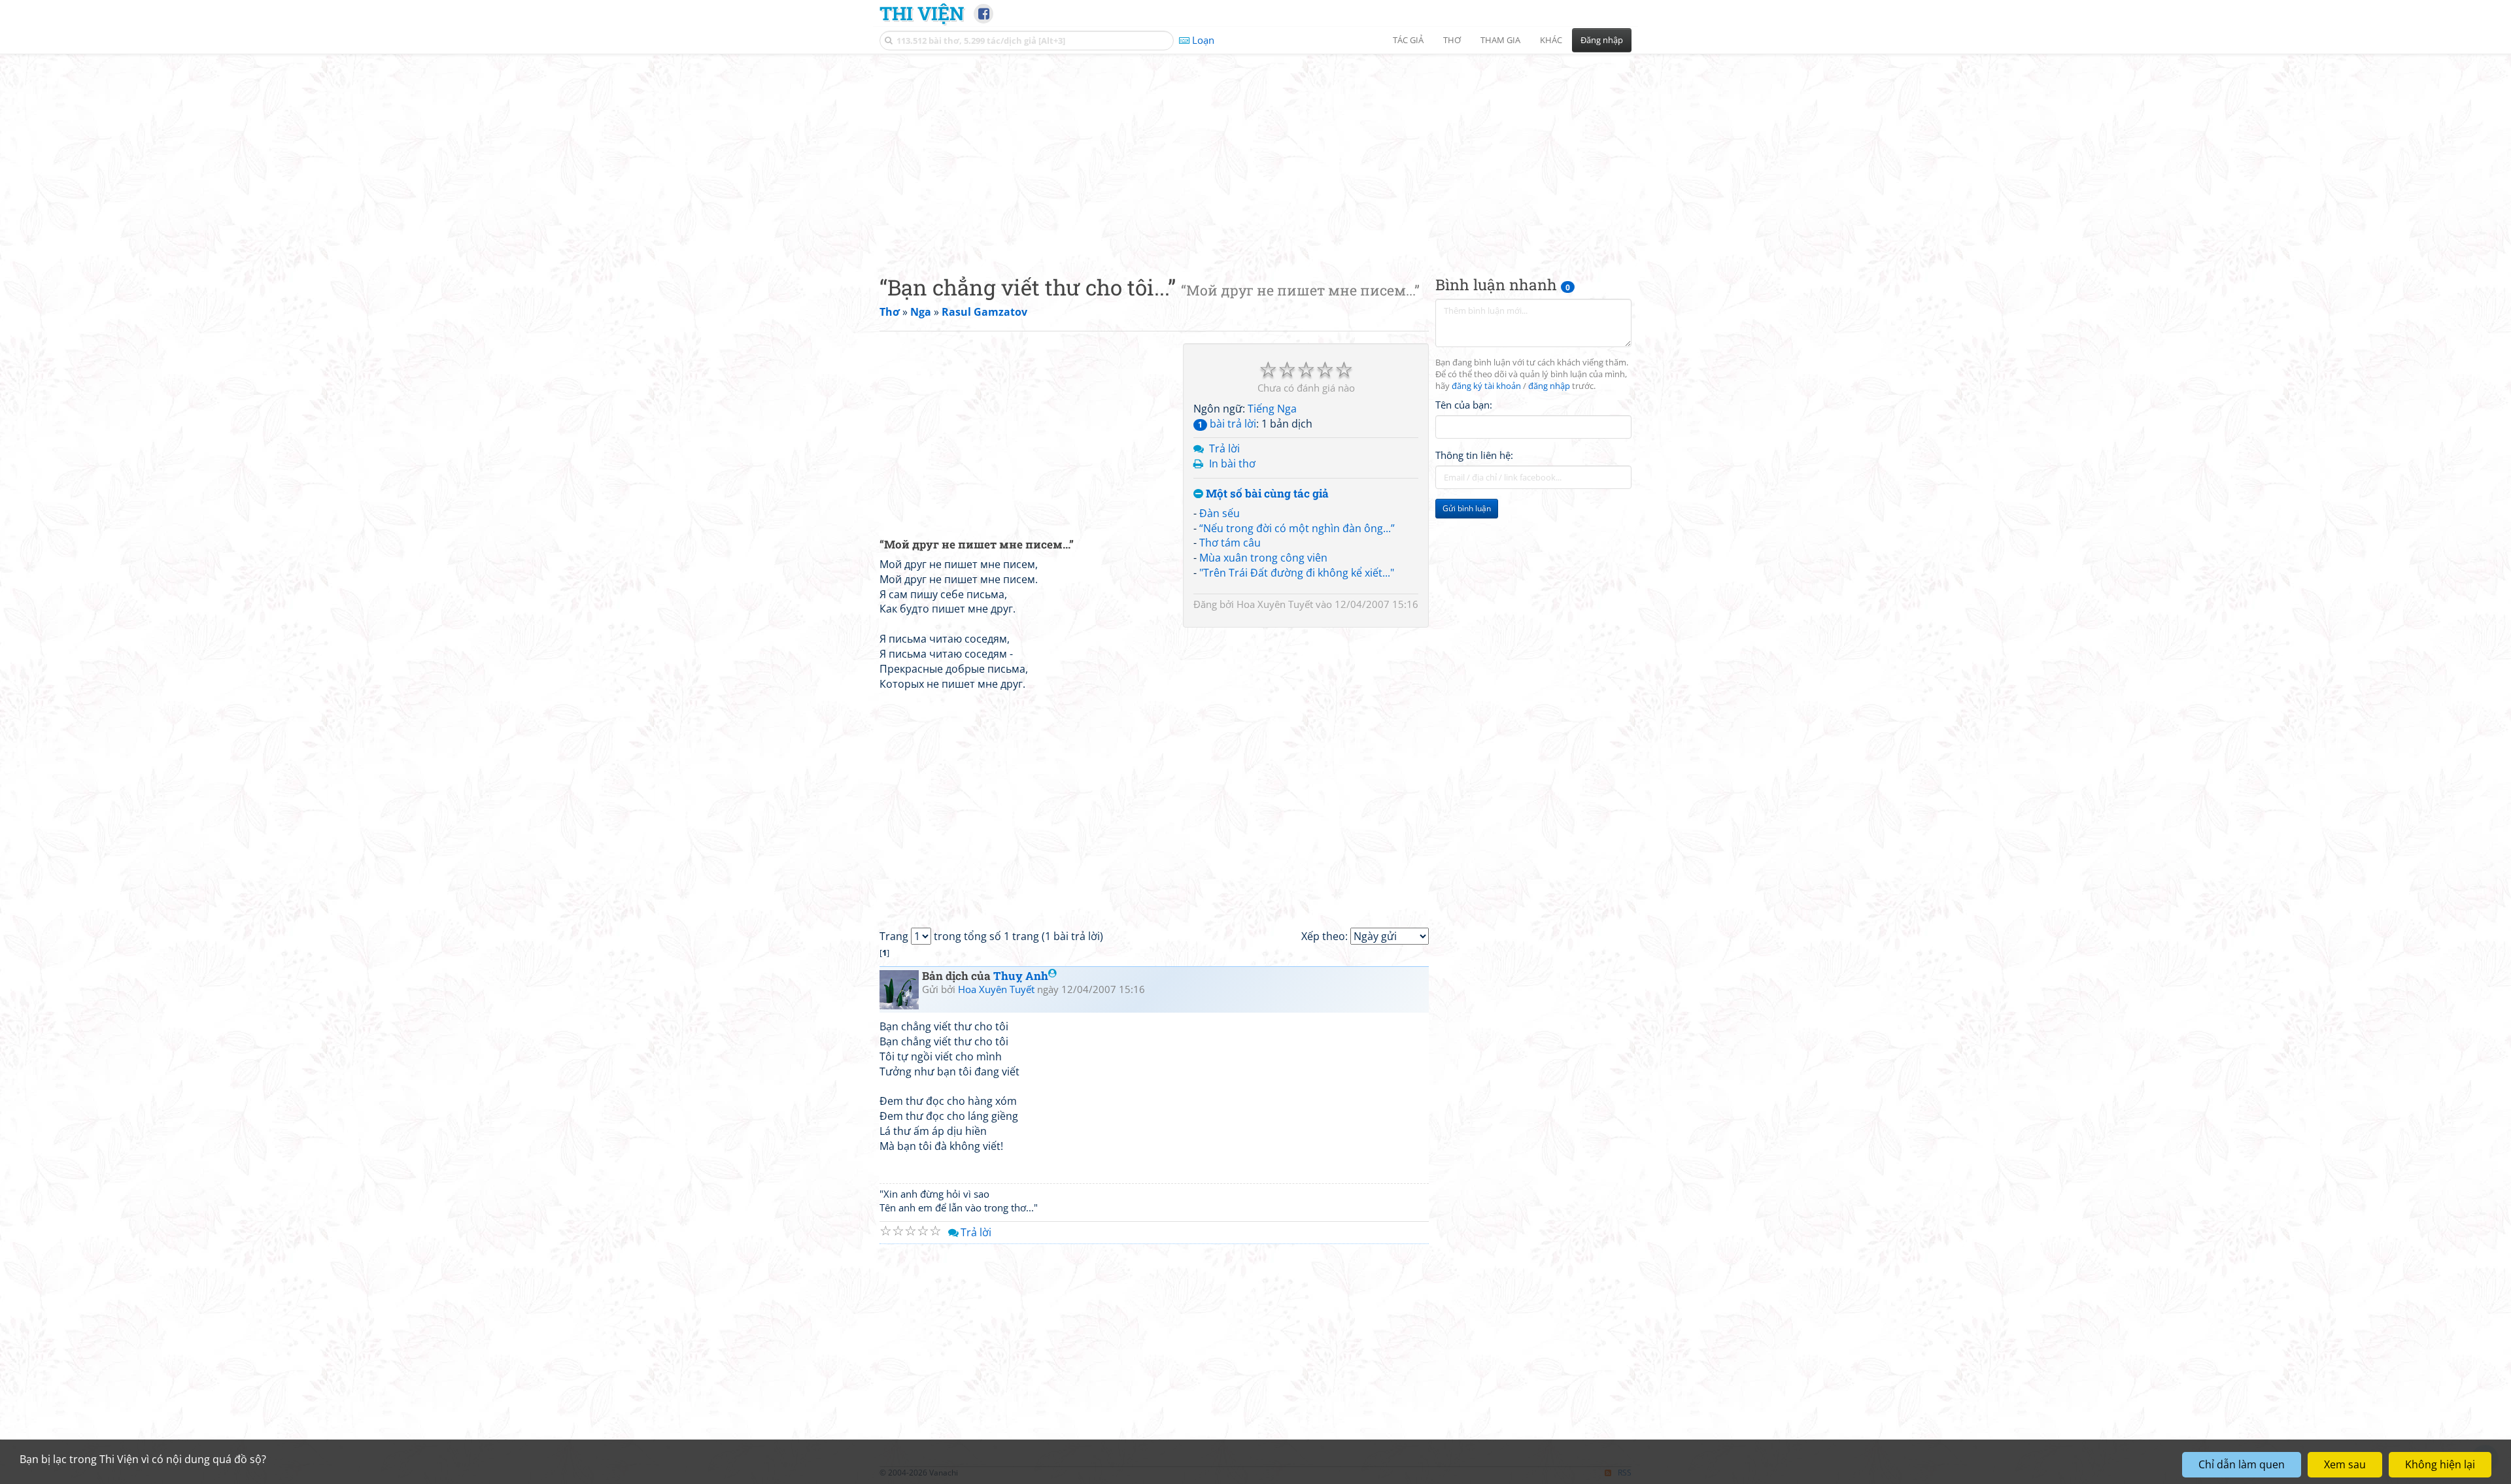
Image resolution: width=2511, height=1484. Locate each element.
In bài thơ (1232, 464)
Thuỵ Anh (1021, 976)
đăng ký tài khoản (1486, 386)
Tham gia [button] (1500, 40)
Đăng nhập (1602, 40)
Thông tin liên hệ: (1474, 455)
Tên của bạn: (1464, 405)
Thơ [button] (1452, 40)
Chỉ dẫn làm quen (2242, 1464)
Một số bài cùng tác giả (1266, 494)
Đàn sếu (1220, 513)
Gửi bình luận (1467, 508)
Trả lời (1224, 448)
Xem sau (2345, 1464)
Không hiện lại (2440, 1464)
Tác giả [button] (1408, 40)
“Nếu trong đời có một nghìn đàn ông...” (1297, 528)
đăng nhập (1549, 386)
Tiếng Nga (1272, 409)
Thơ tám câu (1230, 543)
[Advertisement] (1255, 154)
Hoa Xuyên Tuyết (1275, 604)
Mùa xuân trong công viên (1263, 558)
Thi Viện (922, 13)
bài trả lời (1227, 424)
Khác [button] (1551, 40)
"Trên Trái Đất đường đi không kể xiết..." (1297, 573)
